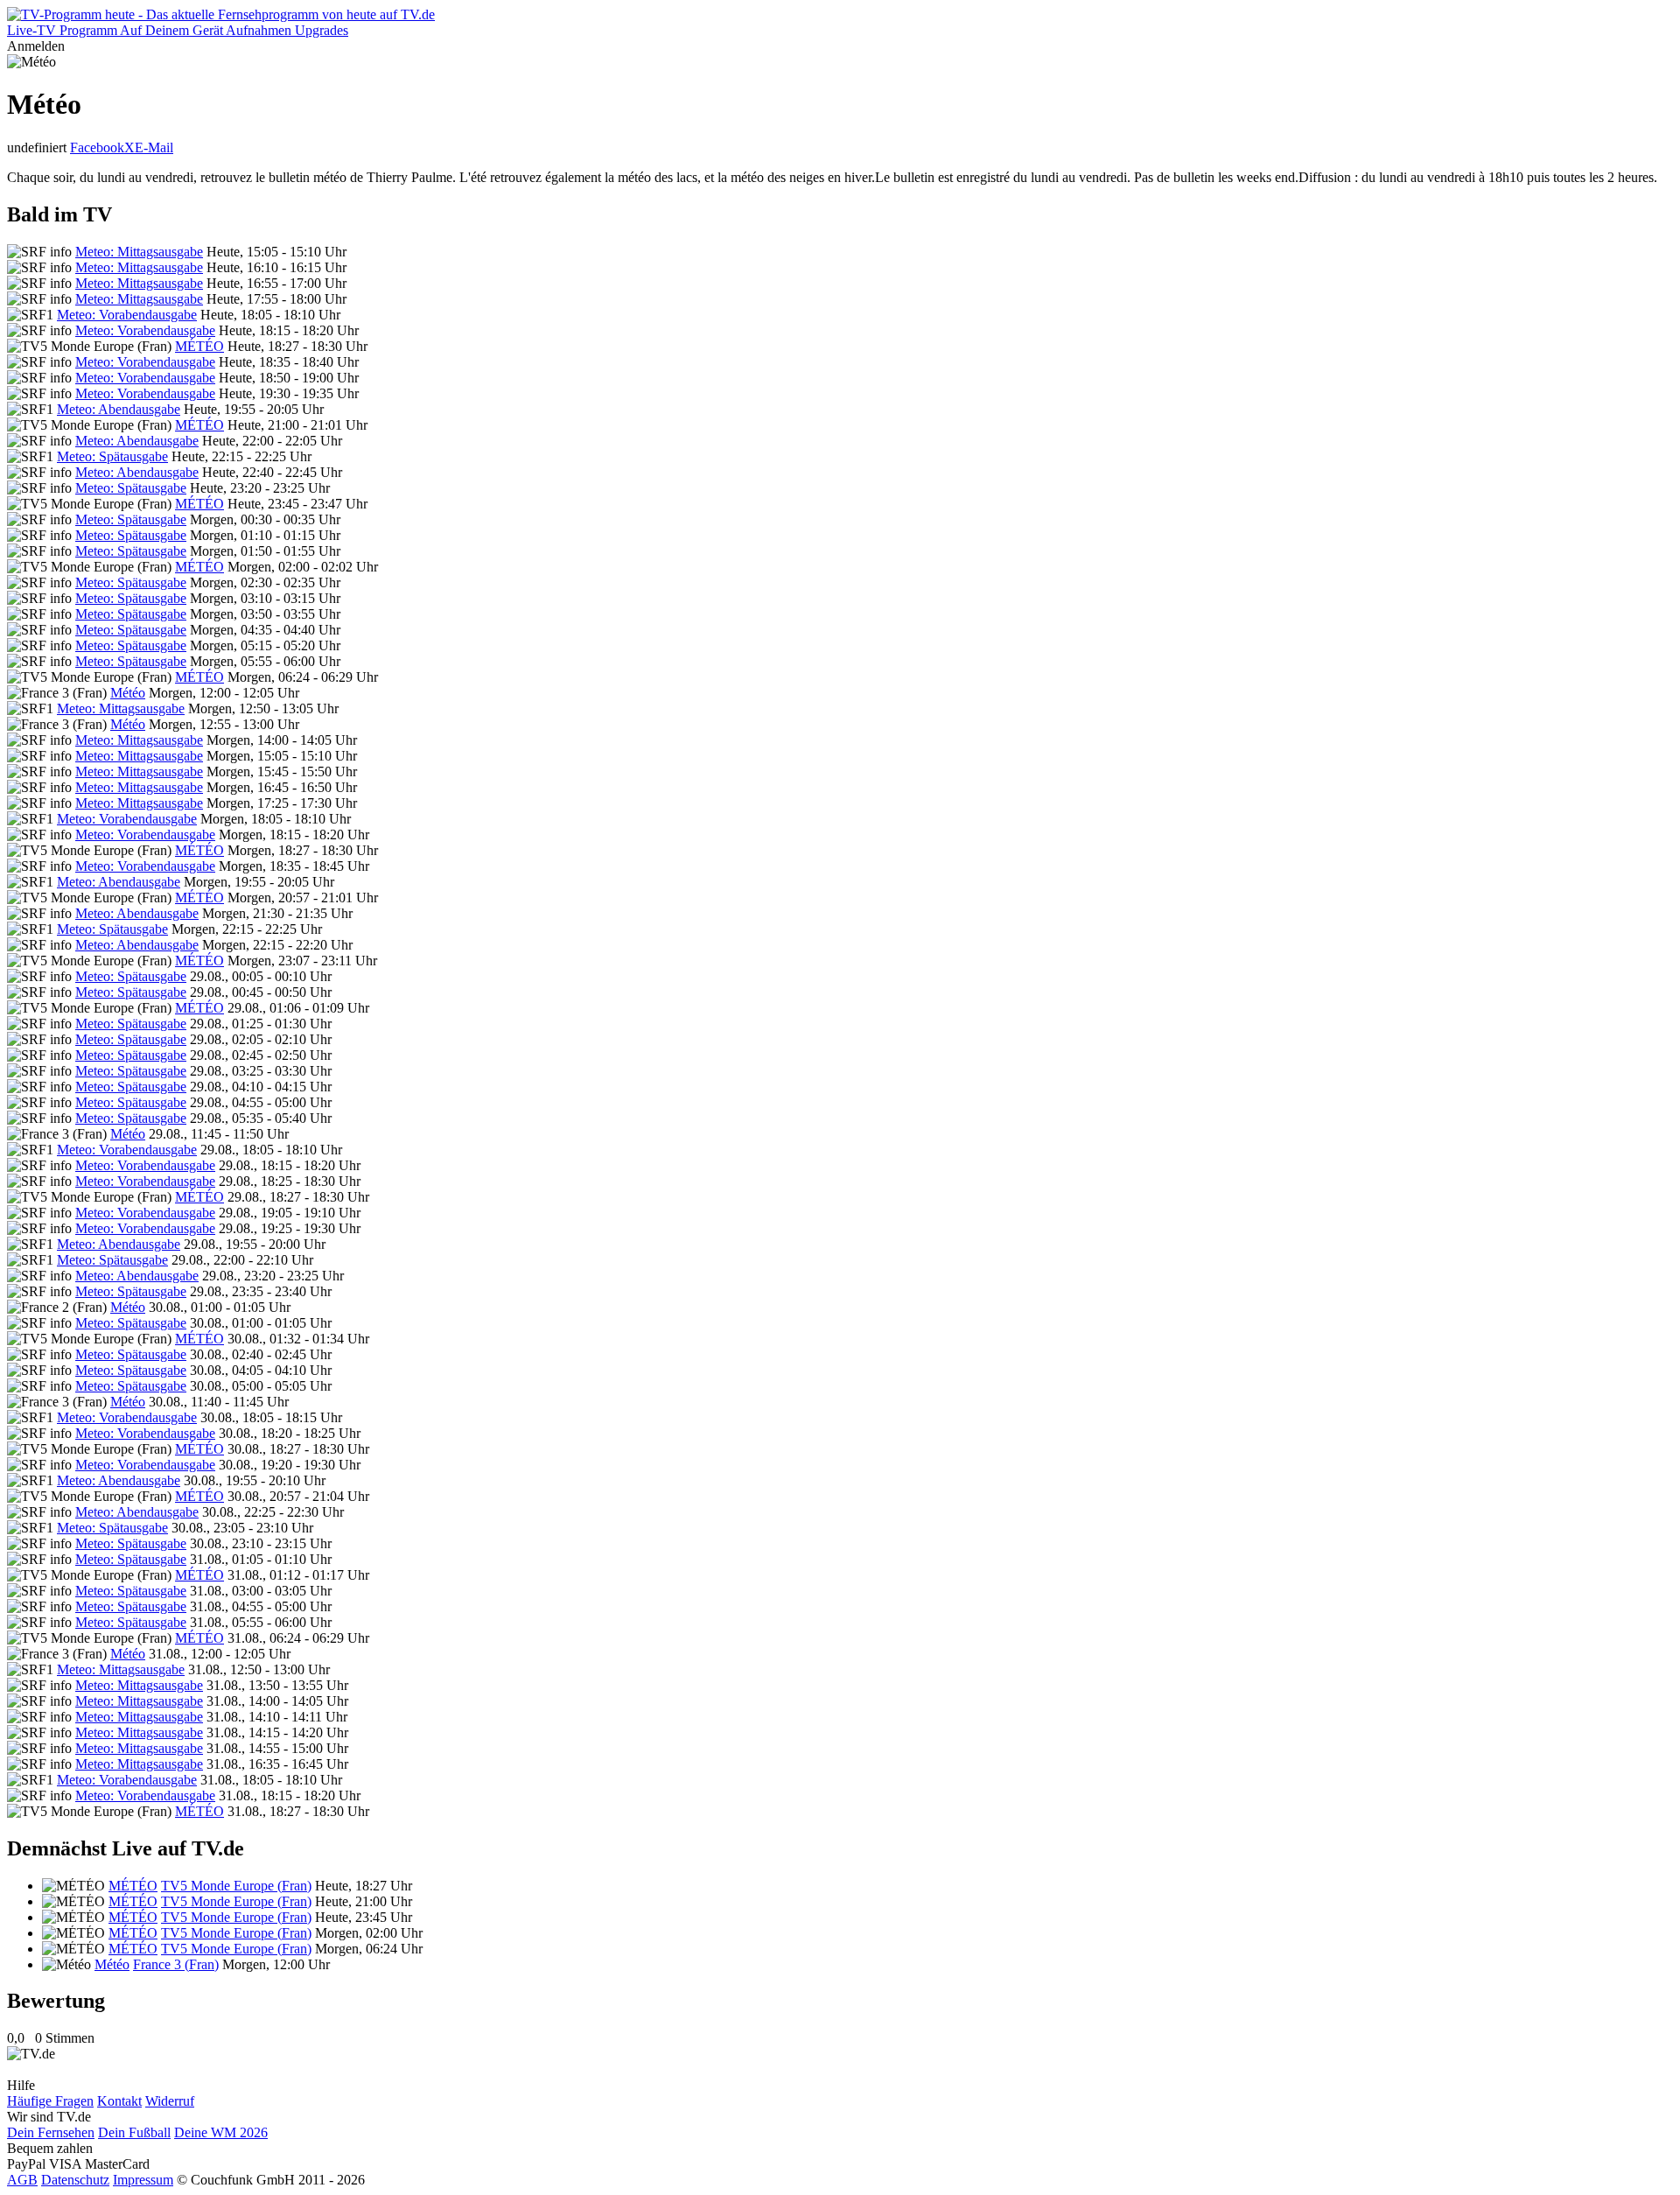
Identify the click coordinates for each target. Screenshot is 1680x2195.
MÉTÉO (199, 346)
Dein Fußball (134, 2132)
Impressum (143, 2180)
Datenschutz (75, 2180)
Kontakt (119, 2101)
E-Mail (154, 147)
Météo (128, 693)
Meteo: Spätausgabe (112, 456)
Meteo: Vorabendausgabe (127, 315)
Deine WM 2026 (221, 2132)
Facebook (97, 147)
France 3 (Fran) (176, 1964)
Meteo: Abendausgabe (119, 409)
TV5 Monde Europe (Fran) (236, 1886)
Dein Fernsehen (51, 2132)
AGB (22, 2180)
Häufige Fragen (50, 2101)
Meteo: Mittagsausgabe (139, 252)
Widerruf (170, 2101)
